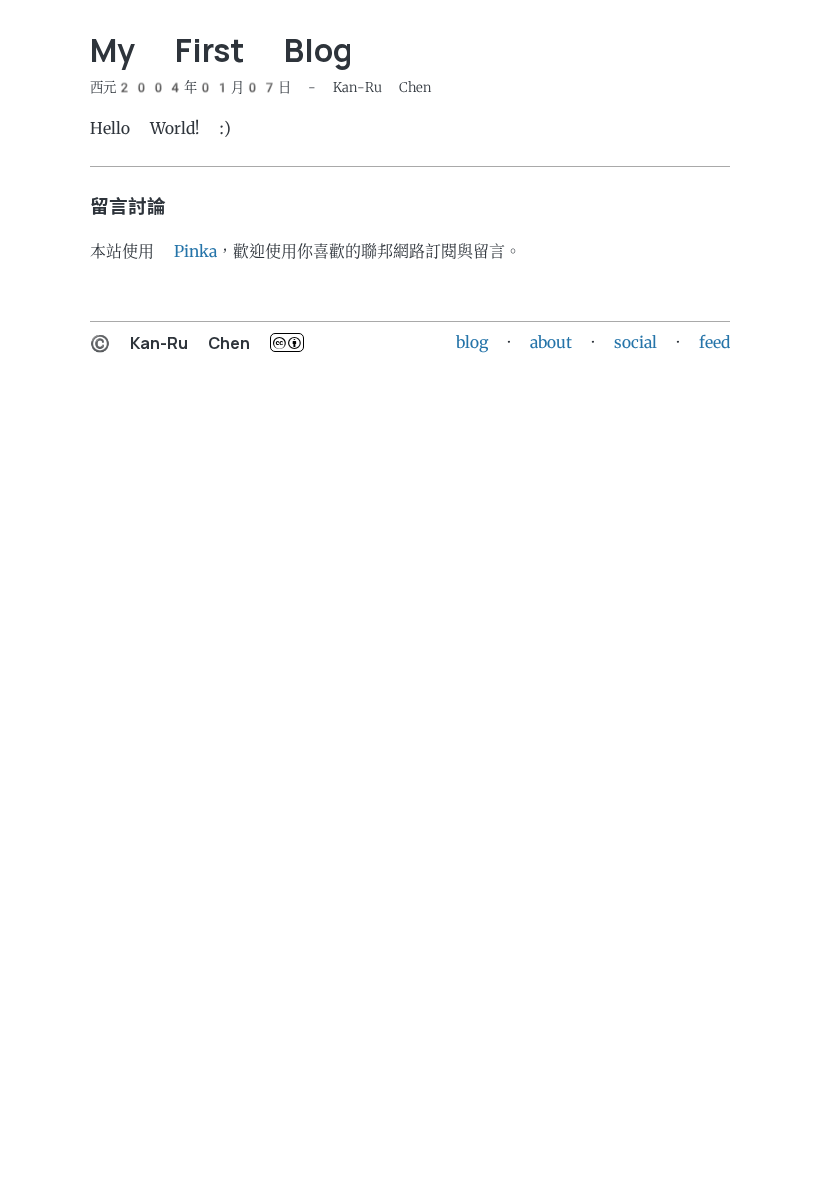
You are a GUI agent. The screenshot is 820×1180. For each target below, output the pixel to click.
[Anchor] (76, 51)
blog (472, 342)
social (635, 342)
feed (714, 342)
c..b (287, 342)
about (551, 342)
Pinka (195, 251)
